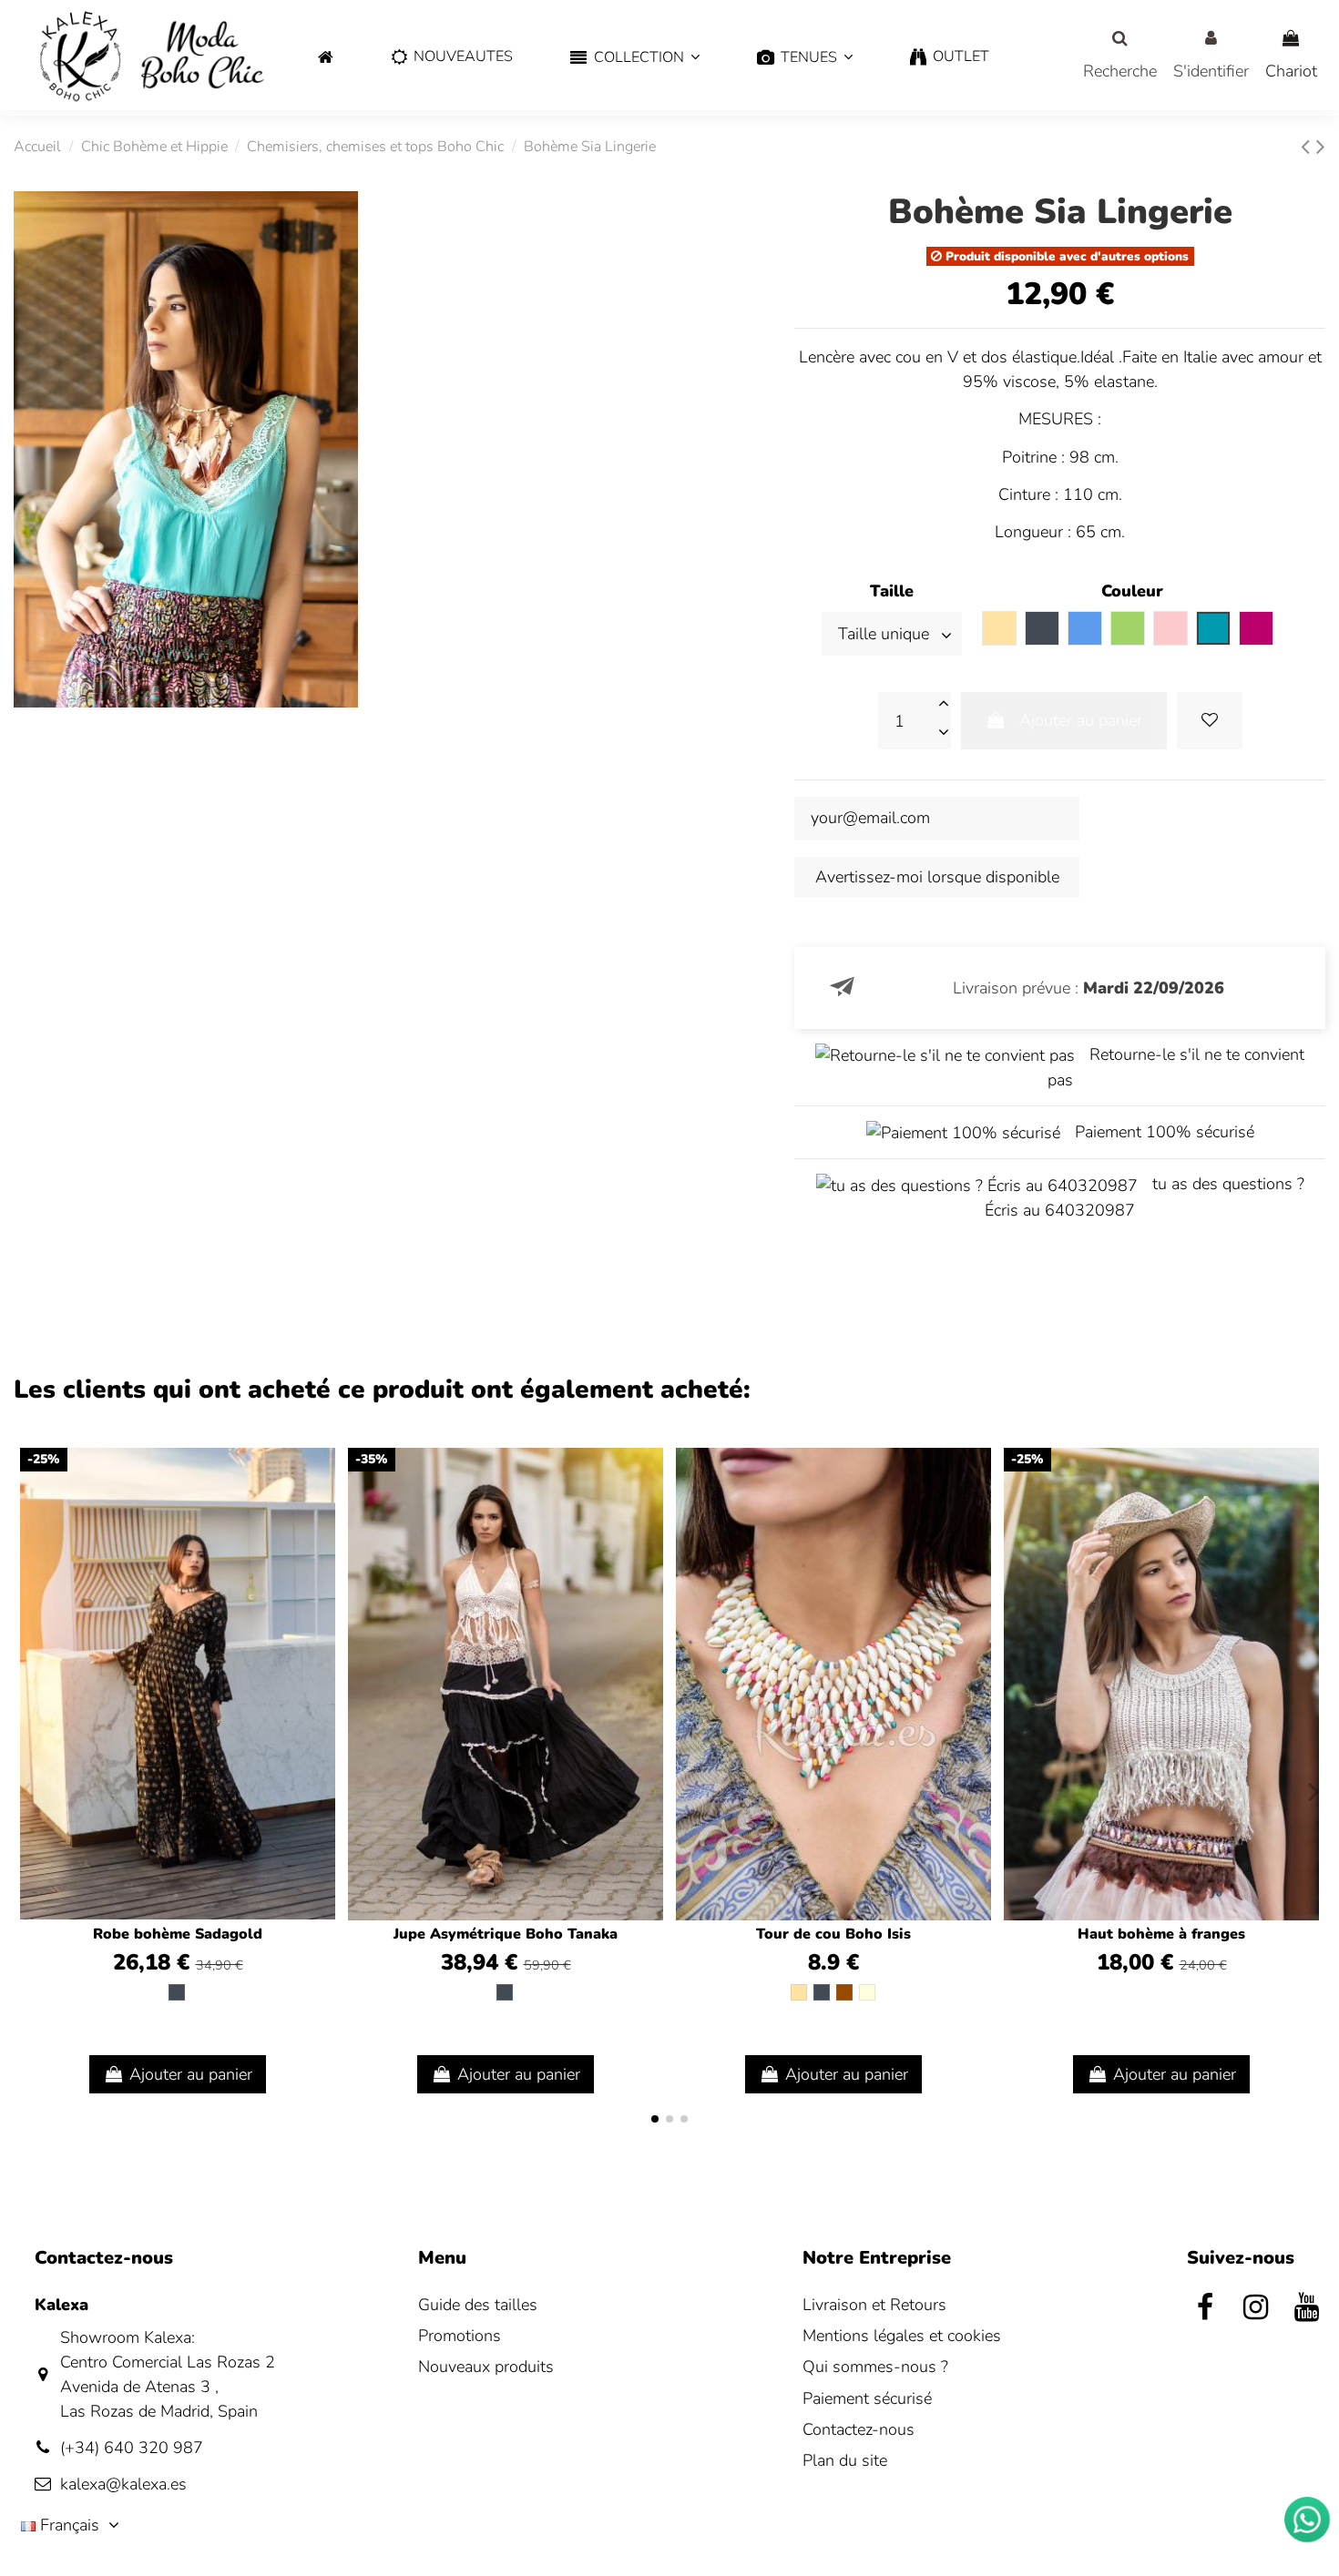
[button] (635, 58)
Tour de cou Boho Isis (833, 1934)
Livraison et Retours (874, 2305)
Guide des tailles (478, 2305)
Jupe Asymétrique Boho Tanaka (506, 1934)
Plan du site (845, 2460)
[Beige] (799, 1992)
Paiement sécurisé (867, 2398)
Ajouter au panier (1081, 720)
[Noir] (177, 1992)
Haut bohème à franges (1161, 1934)
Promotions (460, 2336)
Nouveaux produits (486, 2367)
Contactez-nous (859, 2429)
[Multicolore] (867, 1992)
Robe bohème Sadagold (178, 1934)
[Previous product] (1308, 147)
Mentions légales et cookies (902, 2336)
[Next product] (1321, 147)
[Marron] (844, 1992)
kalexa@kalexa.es (123, 2484)
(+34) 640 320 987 (132, 2448)
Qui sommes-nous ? (875, 2367)
